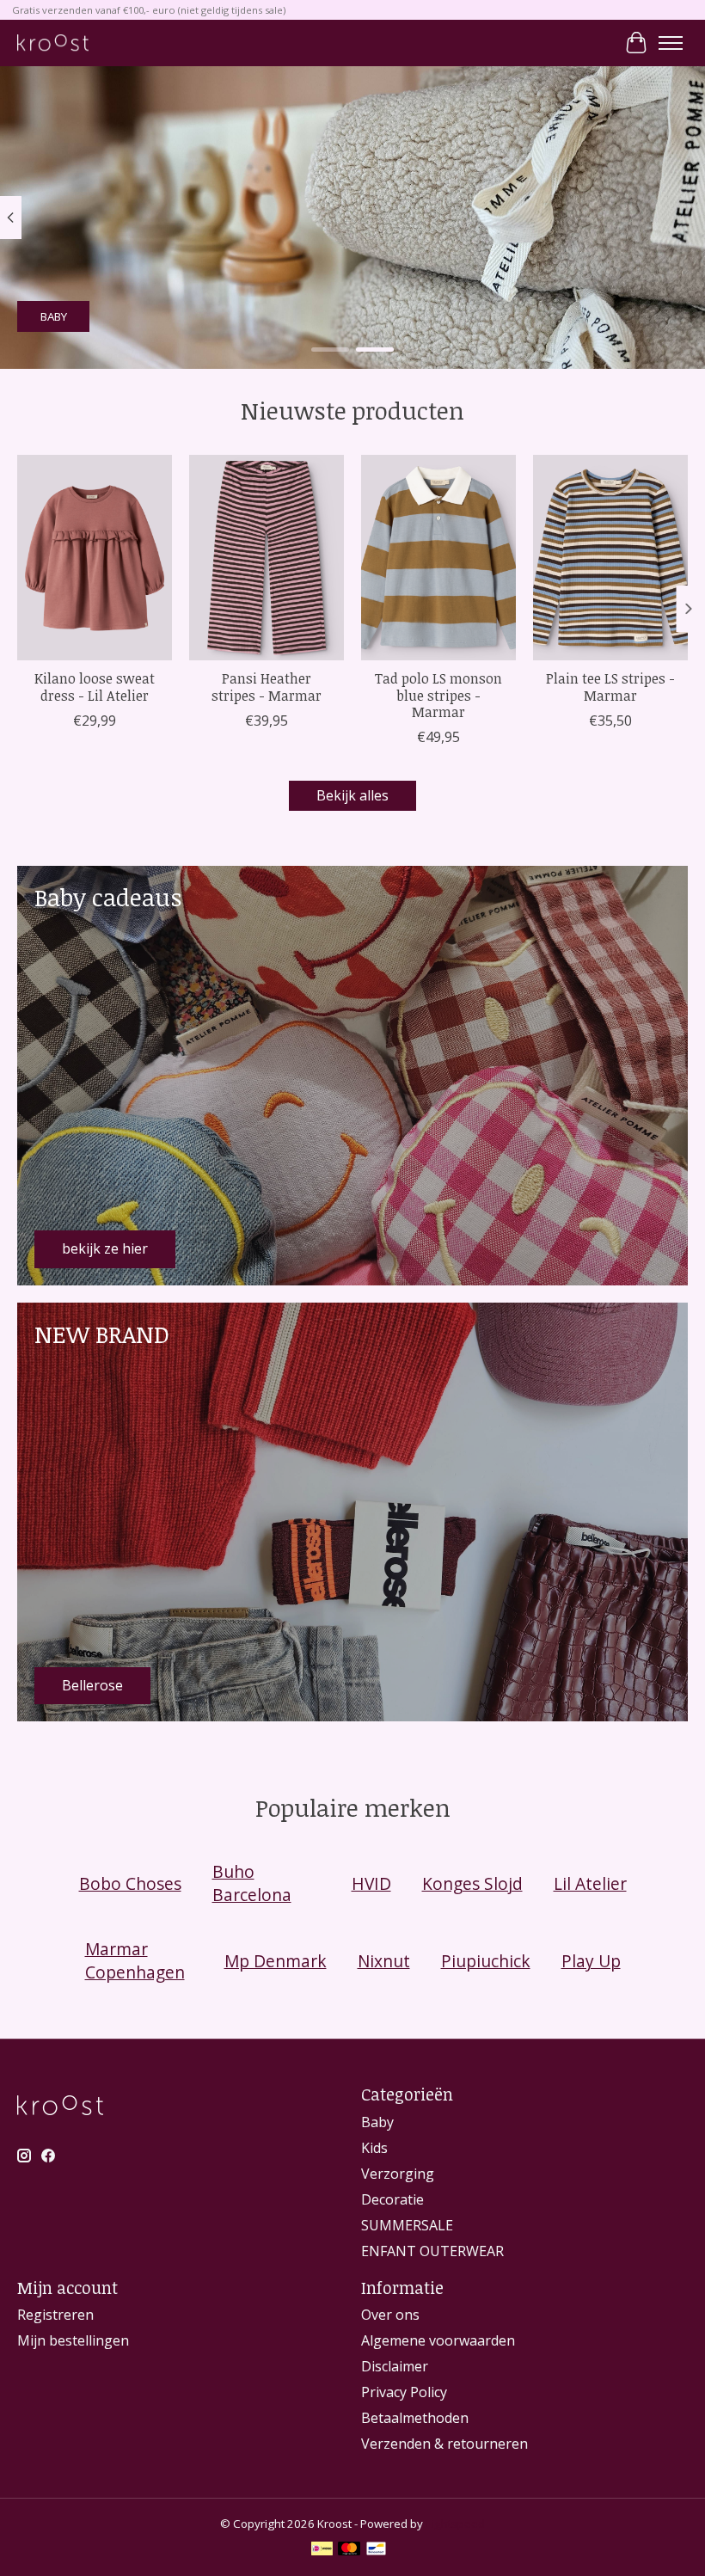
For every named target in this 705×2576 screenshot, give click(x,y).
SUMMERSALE (407, 2225)
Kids (374, 2148)
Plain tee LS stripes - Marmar (610, 687)
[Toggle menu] (671, 43)
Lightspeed (455, 2524)
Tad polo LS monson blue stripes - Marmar (438, 695)
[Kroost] (53, 43)
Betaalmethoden (415, 2418)
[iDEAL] (322, 2550)
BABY (54, 316)
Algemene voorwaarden (438, 2340)
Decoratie (392, 2199)
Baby (377, 2122)
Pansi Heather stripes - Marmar (267, 687)
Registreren (55, 2315)
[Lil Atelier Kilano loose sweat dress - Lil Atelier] (95, 558)
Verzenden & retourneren (444, 2444)
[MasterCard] (349, 2550)
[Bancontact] (376, 2550)
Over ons (390, 2315)
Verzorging (398, 2174)
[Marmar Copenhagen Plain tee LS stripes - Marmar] (610, 558)
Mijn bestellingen (73, 2340)
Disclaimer (395, 2366)
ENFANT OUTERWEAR (432, 2251)
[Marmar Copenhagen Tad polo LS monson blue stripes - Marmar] (438, 558)
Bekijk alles (352, 795)
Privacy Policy (404, 2392)
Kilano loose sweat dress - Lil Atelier (95, 687)
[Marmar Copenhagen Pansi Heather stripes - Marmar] (267, 558)
